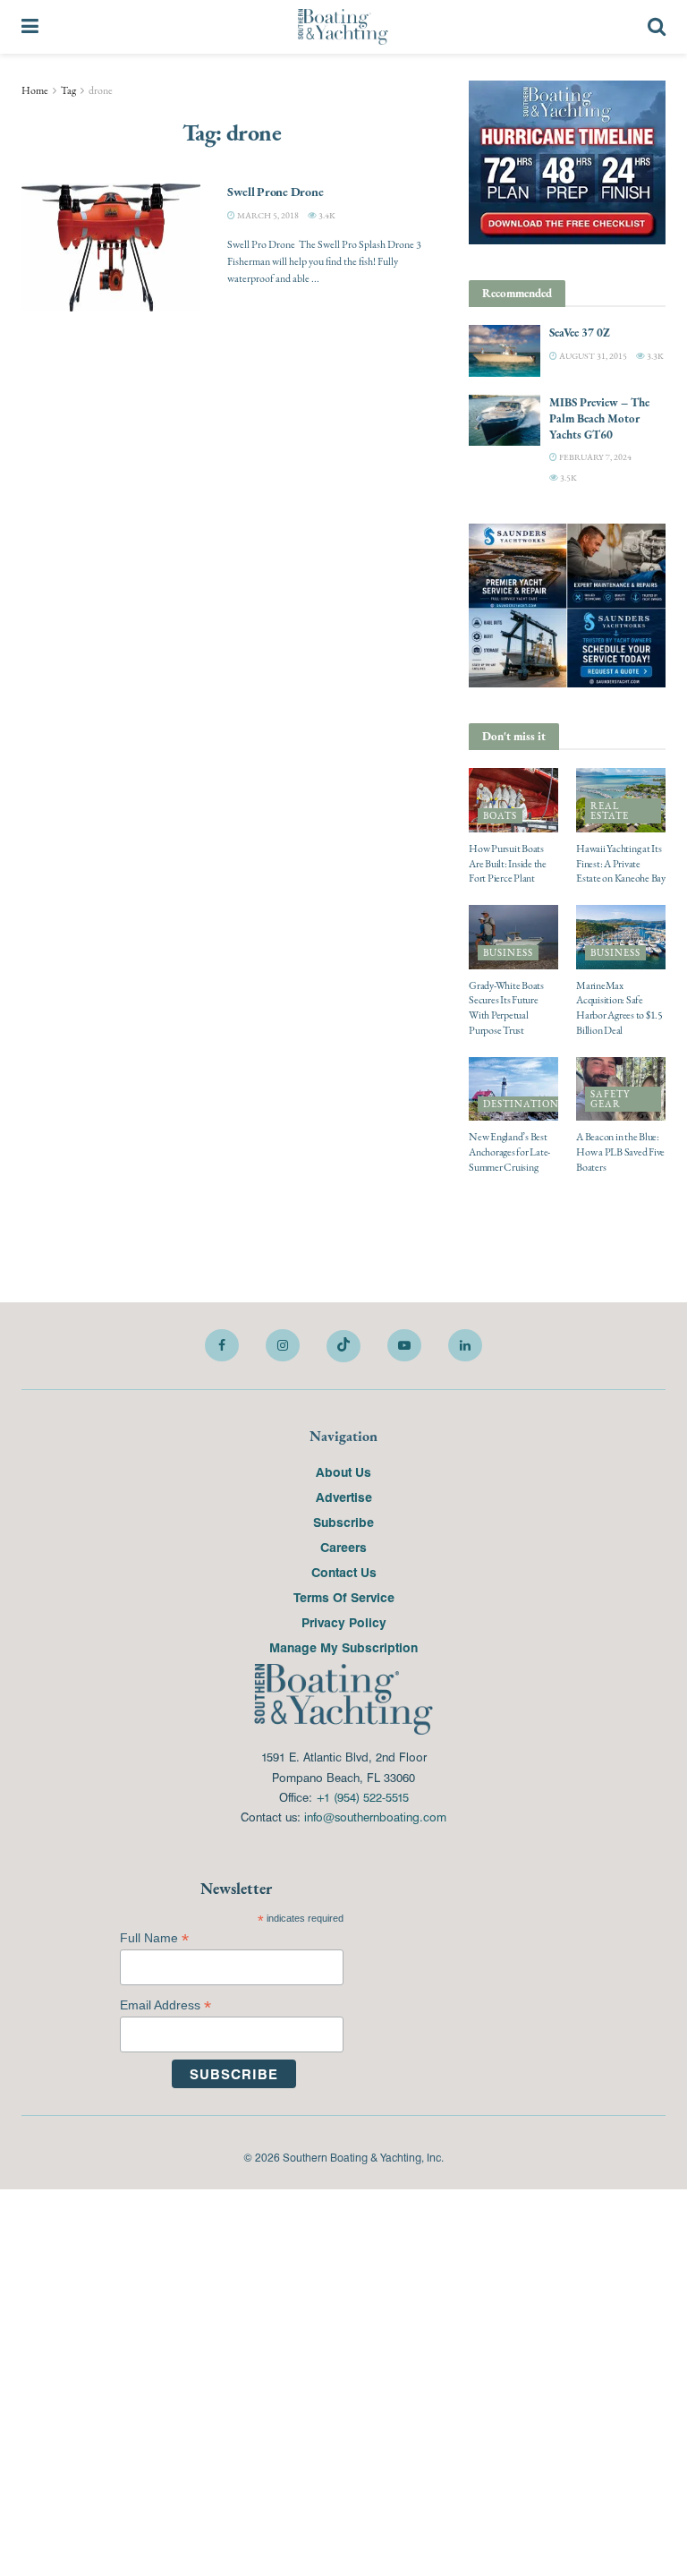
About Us (343, 1471)
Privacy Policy (344, 1622)
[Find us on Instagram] (283, 1345)
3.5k (568, 478)
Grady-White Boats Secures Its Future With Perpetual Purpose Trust (506, 1008)
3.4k (326, 215)
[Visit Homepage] (343, 27)
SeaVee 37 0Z (580, 333)
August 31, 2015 (592, 356)
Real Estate (610, 811)
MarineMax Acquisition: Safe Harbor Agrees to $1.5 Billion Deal (619, 1008)
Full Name (154, 1938)
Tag (68, 90)
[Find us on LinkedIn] (465, 1345)
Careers (343, 1547)
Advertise (344, 1497)
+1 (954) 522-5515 (362, 1797)
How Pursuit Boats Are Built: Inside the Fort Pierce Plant (508, 864)
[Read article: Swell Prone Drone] (111, 247)
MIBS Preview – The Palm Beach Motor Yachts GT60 (599, 418)
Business (508, 953)
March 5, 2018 (267, 215)
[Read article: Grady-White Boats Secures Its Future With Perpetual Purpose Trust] (513, 937)
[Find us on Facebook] (222, 1345)
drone (101, 90)
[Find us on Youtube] (404, 1345)
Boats (500, 816)
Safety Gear (610, 1099)
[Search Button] (657, 27)
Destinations (524, 1104)
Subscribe (343, 1522)
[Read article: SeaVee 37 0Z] (505, 350)
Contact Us (344, 1572)
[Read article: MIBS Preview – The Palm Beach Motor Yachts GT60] (505, 420)
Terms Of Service (344, 1597)
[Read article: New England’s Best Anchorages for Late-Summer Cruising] (513, 1089)
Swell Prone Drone (275, 192)
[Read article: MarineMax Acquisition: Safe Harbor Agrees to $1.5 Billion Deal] (621, 937)
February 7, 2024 (594, 457)
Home (35, 90)
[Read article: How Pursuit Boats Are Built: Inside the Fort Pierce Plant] (513, 800)
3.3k (654, 356)
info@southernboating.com (375, 1817)
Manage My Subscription (343, 1647)
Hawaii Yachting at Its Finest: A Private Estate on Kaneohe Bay (621, 864)
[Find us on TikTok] (343, 1346)
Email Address (165, 2005)
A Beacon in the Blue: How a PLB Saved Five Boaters (620, 1152)
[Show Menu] (30, 27)
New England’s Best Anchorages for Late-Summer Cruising (509, 1152)
